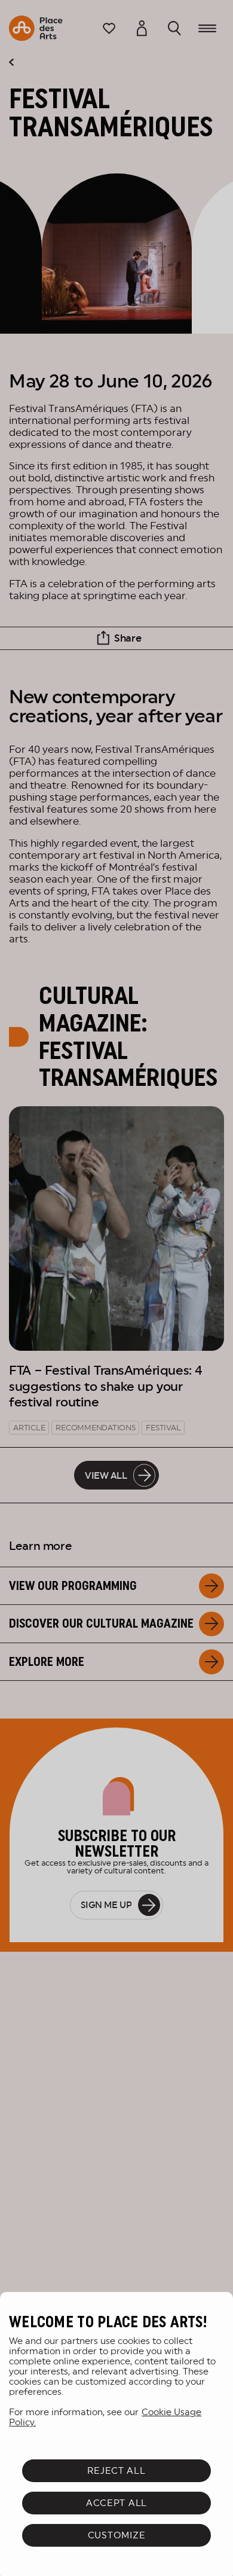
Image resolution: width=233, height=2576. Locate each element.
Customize (117, 2535)
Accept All (116, 2503)
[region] (116, 2434)
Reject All (116, 2470)
